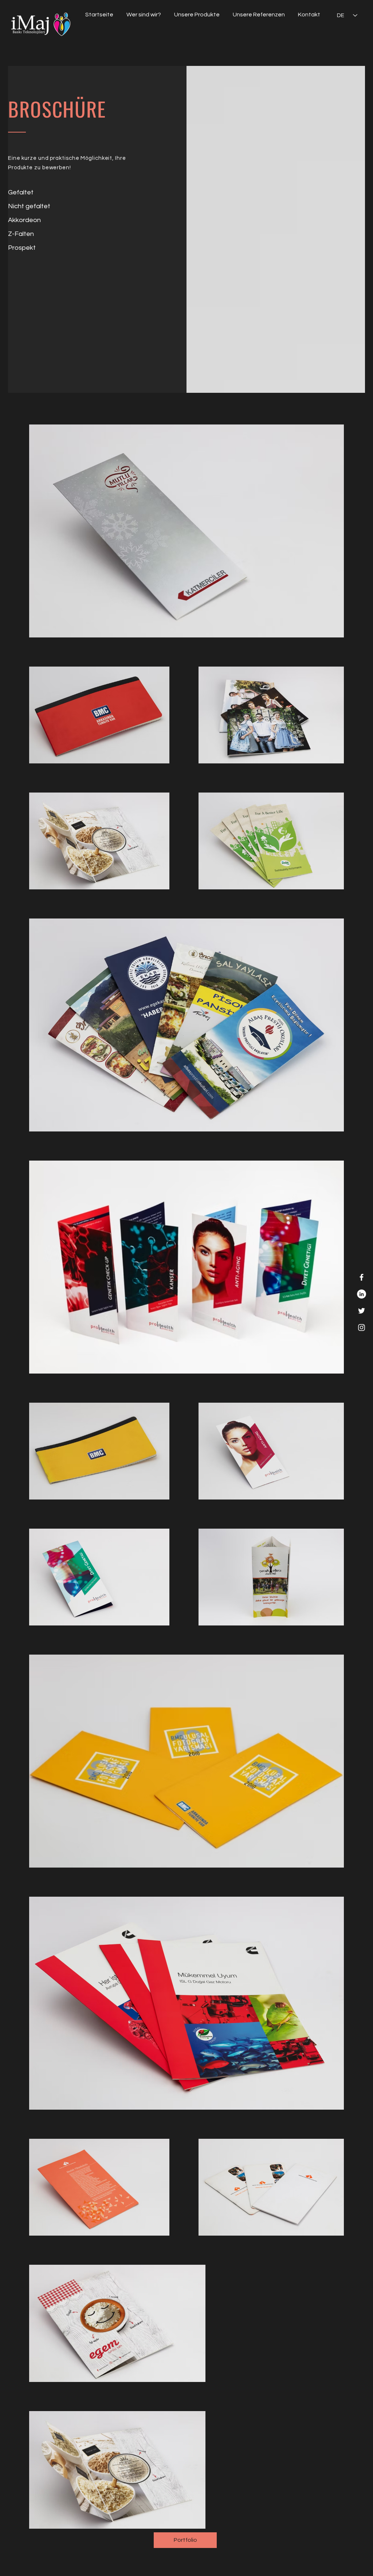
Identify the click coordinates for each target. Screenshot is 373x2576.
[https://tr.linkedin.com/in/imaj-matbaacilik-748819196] (362, 1294)
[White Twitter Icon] (362, 1311)
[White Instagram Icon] (362, 1327)
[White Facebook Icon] (362, 1277)
